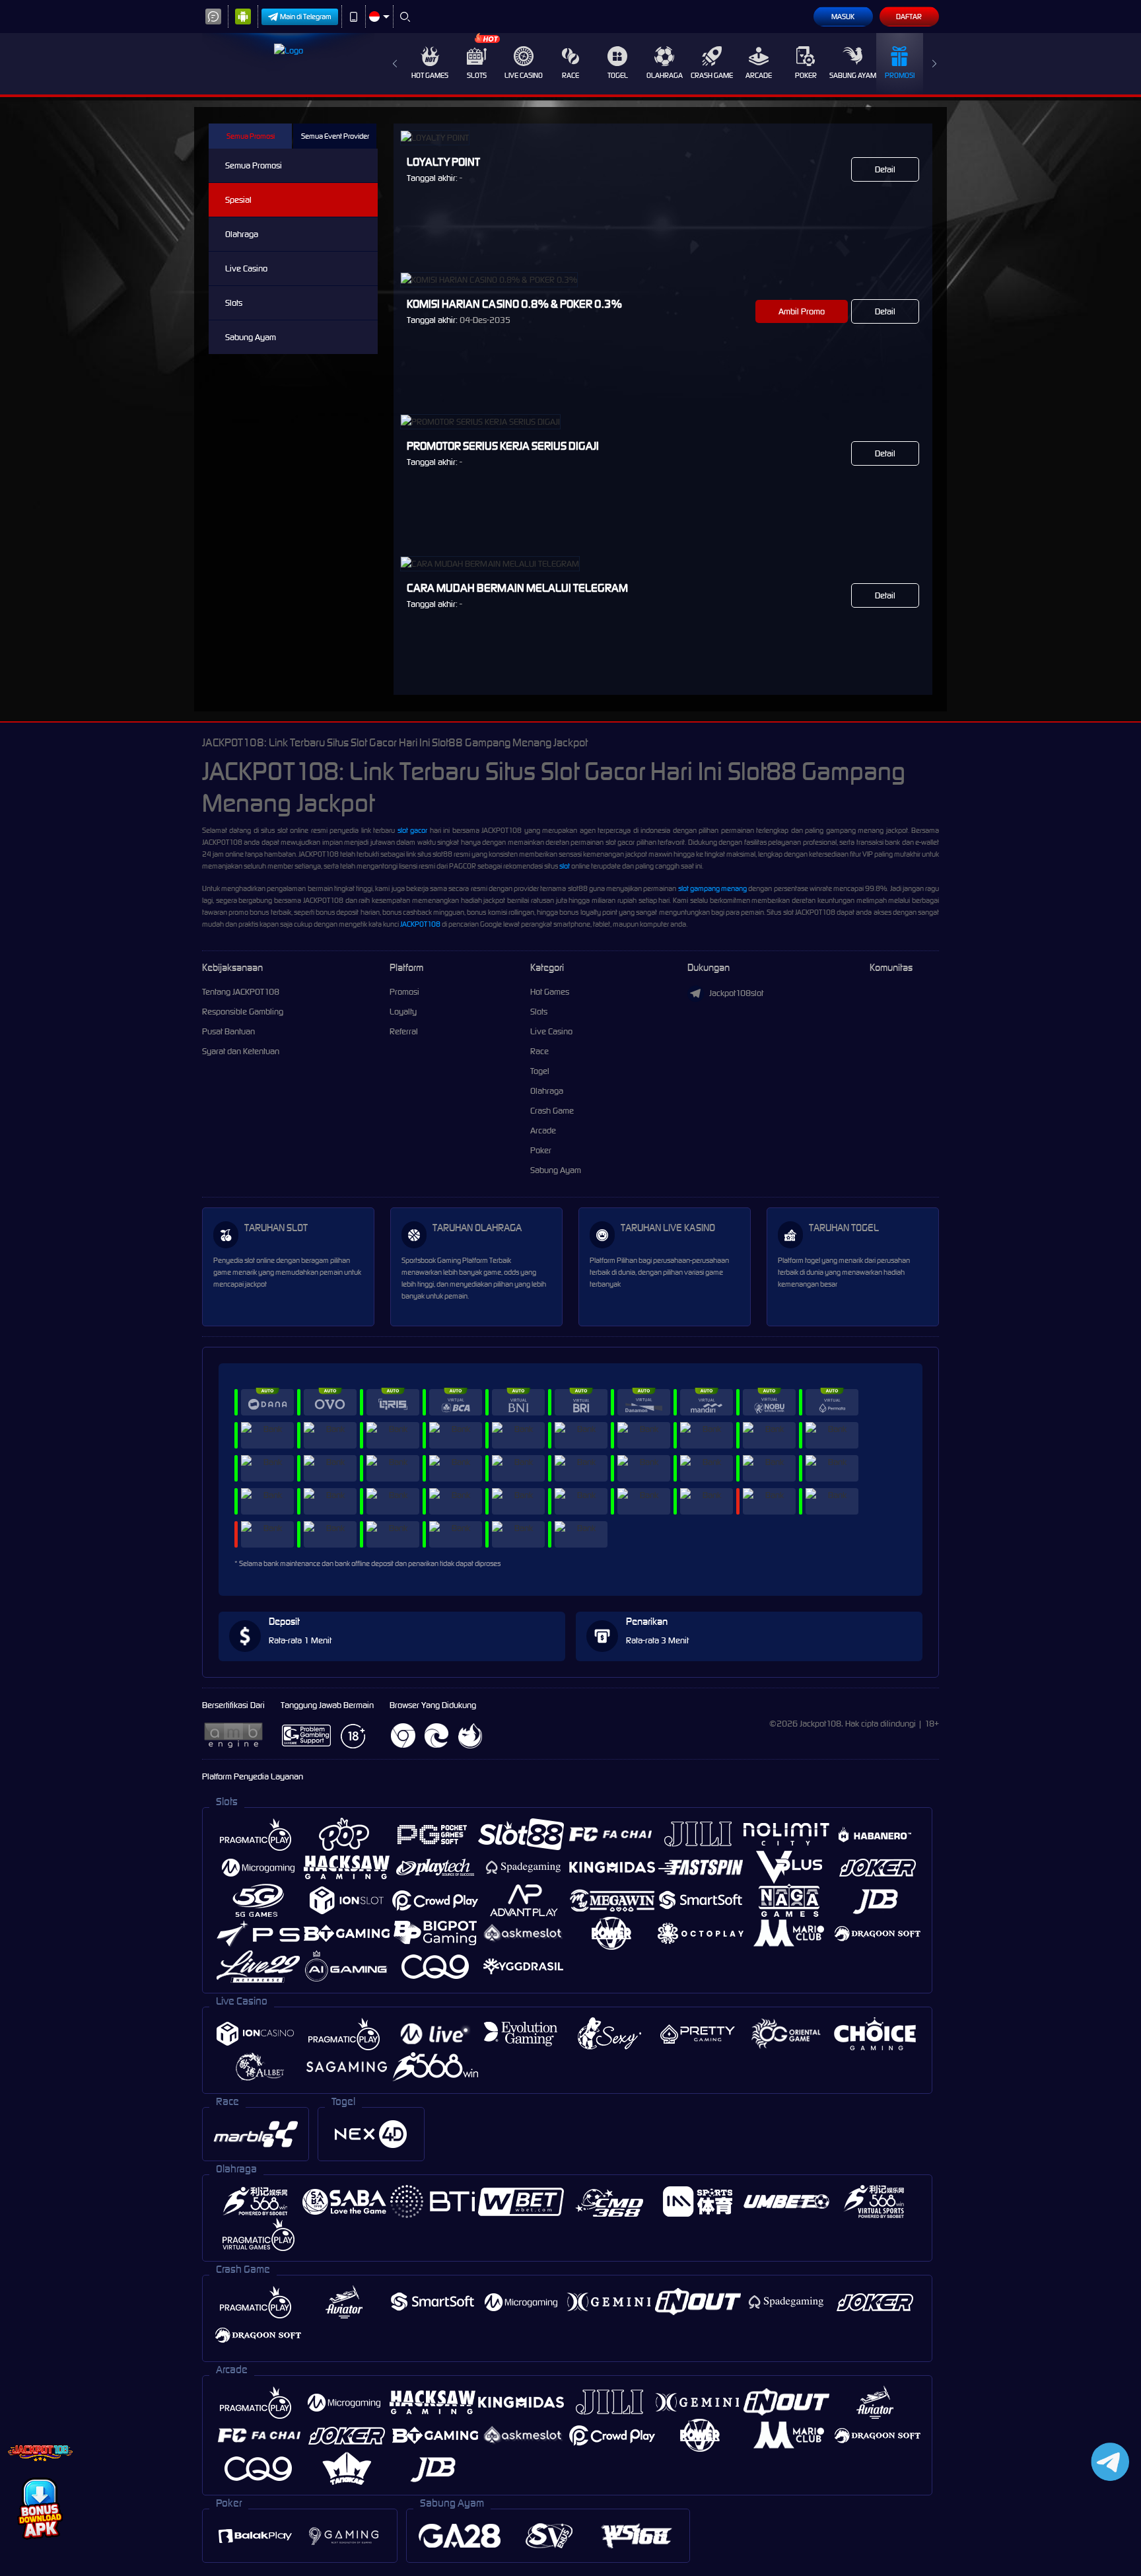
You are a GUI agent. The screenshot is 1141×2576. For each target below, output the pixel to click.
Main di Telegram (306, 17)
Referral (404, 1031)
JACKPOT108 (420, 924)
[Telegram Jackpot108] (1108, 2461)
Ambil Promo (802, 311)
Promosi (900, 75)
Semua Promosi (251, 136)
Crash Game (712, 75)
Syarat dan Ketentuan (241, 1051)
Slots (477, 75)
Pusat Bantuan (228, 1031)
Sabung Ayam (853, 75)
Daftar (909, 17)
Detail (885, 169)
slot (565, 866)
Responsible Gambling (243, 1012)
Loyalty (403, 1012)
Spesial (238, 200)
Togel (618, 75)
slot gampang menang (712, 888)
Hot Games (430, 75)
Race (570, 75)
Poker (806, 75)
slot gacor (412, 830)
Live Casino (524, 75)
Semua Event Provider (335, 136)
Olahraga (665, 75)
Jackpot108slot (736, 993)
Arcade (759, 75)
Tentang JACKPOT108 (241, 992)
